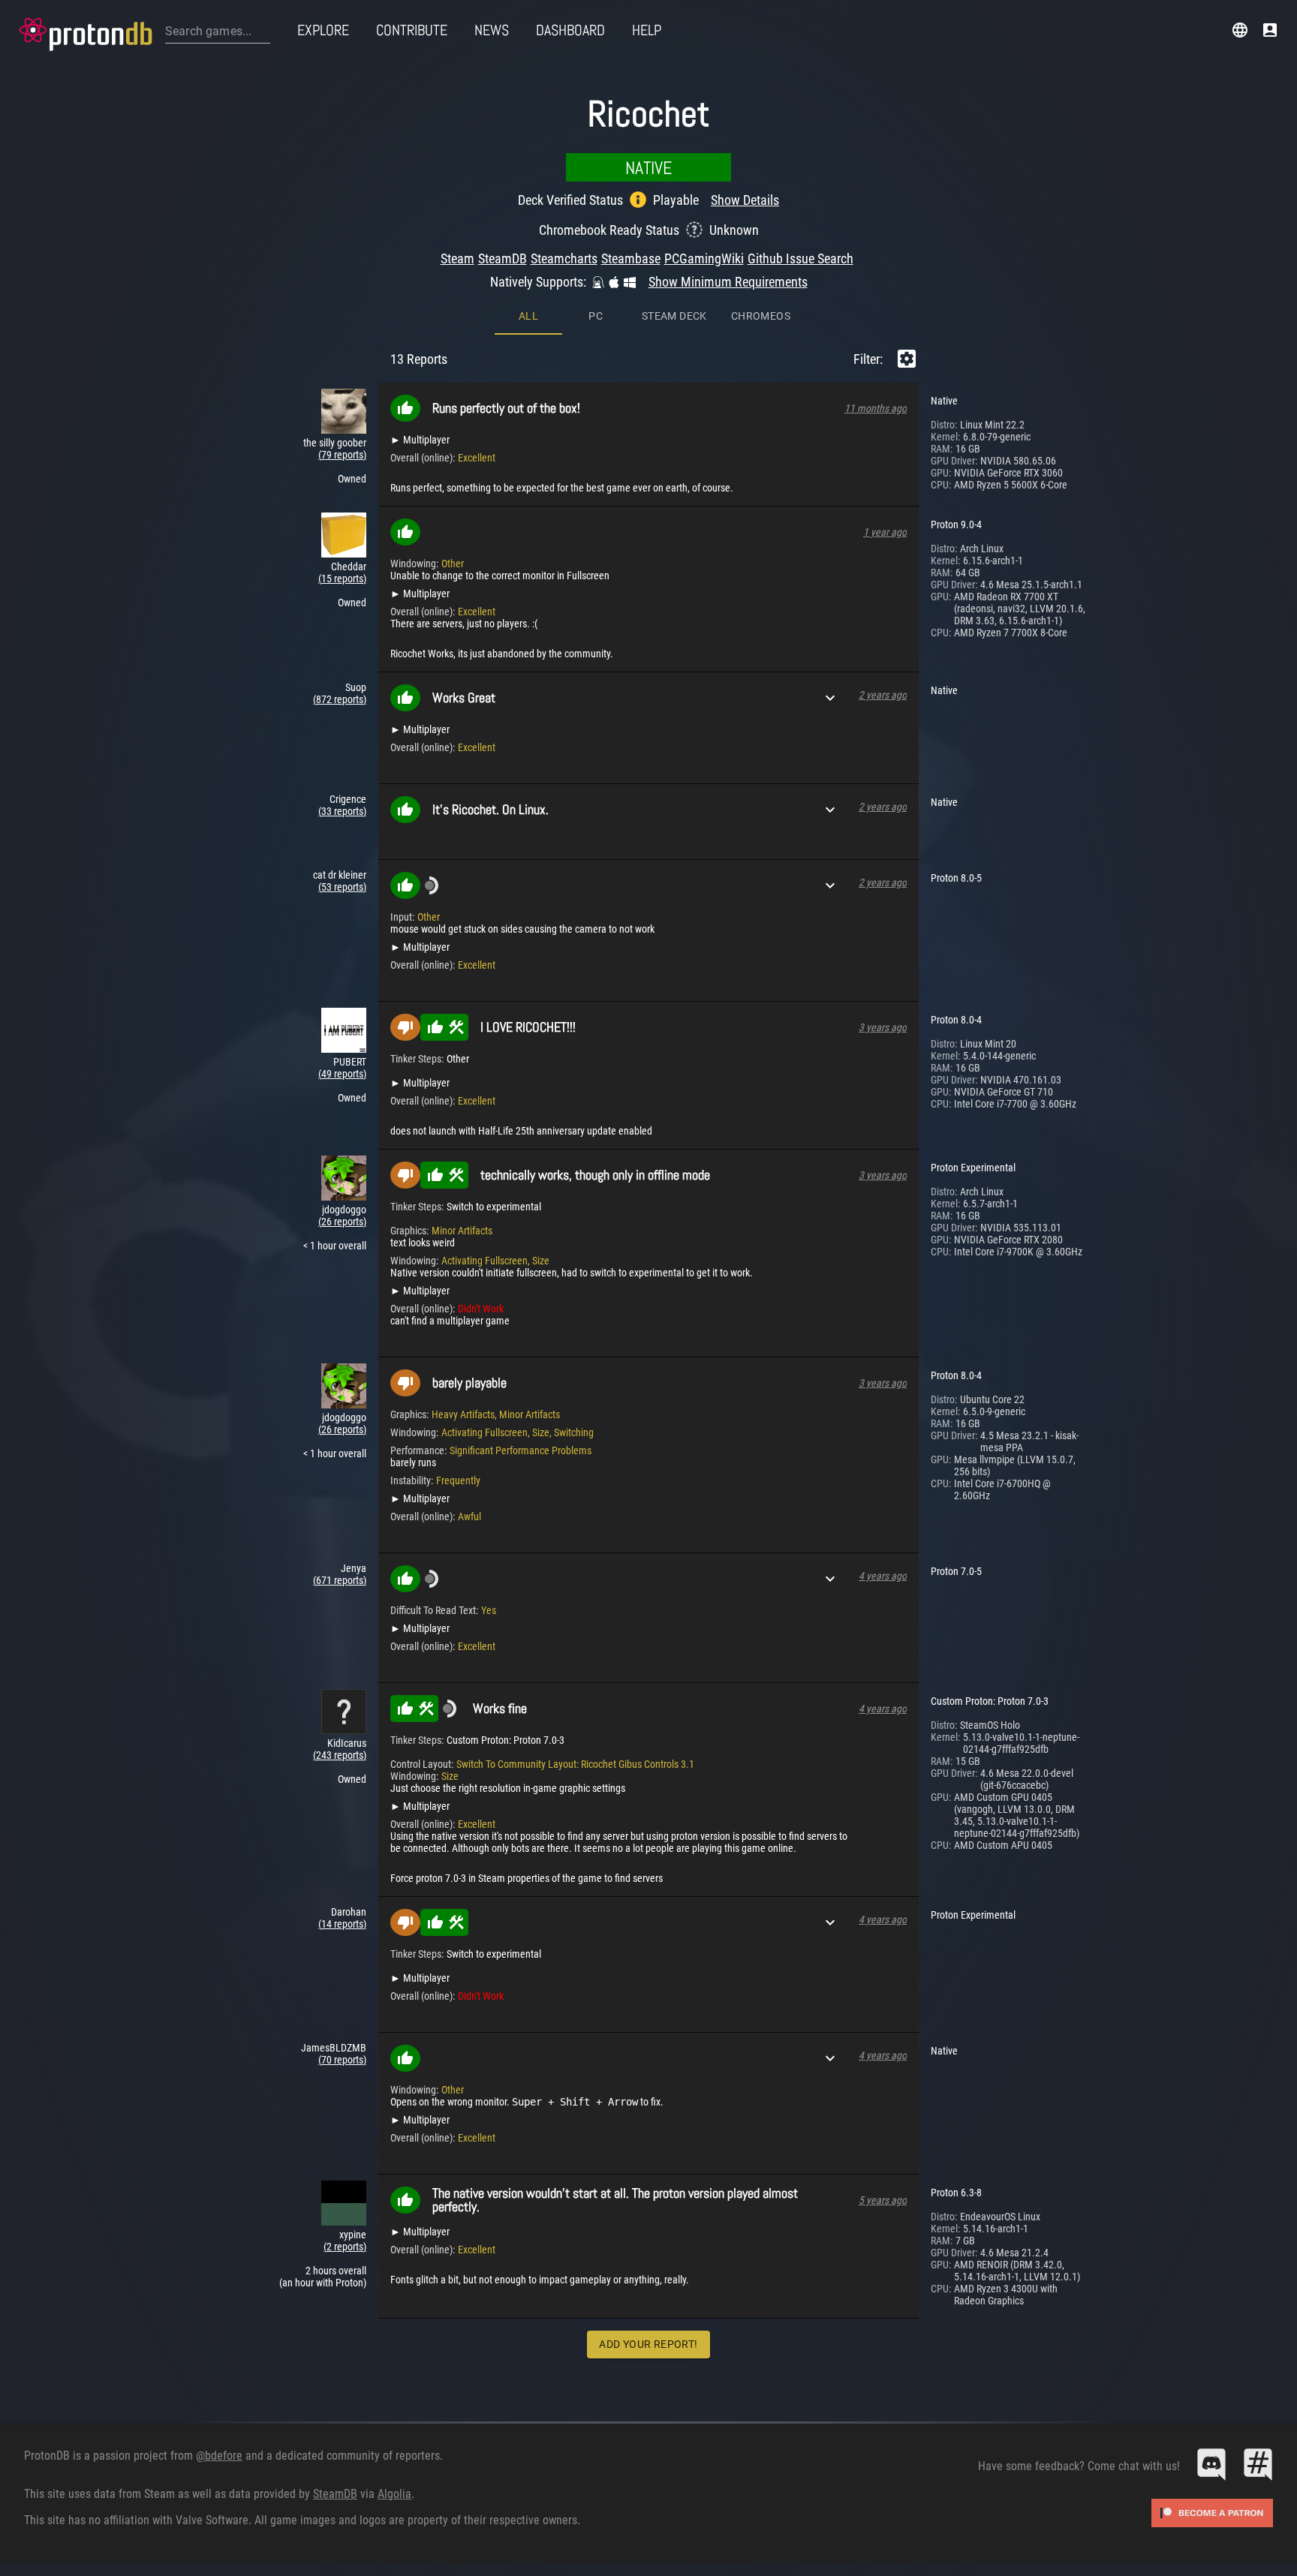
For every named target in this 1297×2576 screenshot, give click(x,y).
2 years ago (883, 695)
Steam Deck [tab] (674, 316)
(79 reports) (342, 455)
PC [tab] (596, 316)
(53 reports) (342, 887)
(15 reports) (342, 579)
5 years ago (883, 2200)
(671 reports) (340, 1580)
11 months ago (876, 408)
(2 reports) (345, 2247)
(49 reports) (342, 1074)
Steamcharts (564, 259)
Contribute (412, 30)
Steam (457, 259)
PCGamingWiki (704, 259)
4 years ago (883, 1576)
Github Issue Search (800, 259)
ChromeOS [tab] (761, 316)
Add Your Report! (648, 2344)
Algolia (394, 2494)
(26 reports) (342, 1222)
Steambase (631, 259)
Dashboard (570, 30)
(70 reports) (342, 2060)
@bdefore (219, 2456)
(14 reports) (342, 1924)
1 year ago (885, 532)
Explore (323, 30)
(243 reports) (340, 1755)
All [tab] (528, 316)
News (492, 30)
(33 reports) (342, 811)
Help (647, 30)
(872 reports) (340, 699)
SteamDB (503, 259)
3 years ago (883, 1027)
